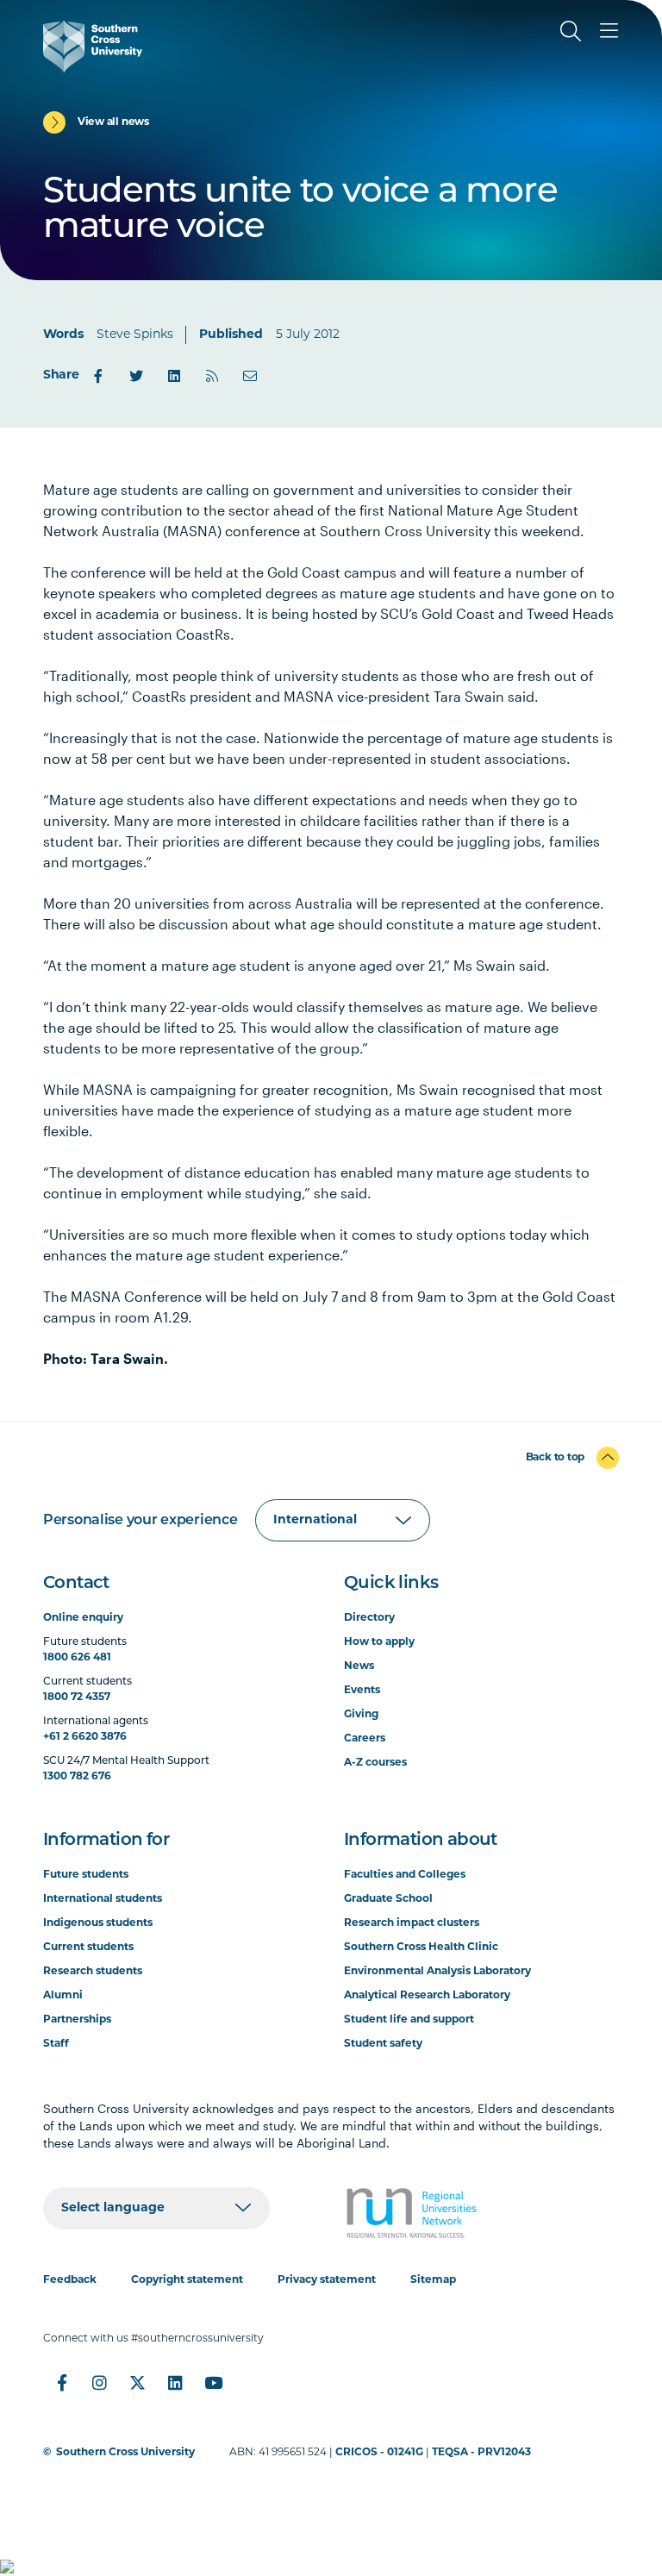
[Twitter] (136, 376)
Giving (361, 1715)
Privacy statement (327, 2280)
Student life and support (409, 2020)
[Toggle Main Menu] (609, 31)
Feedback (70, 2280)
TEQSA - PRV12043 (481, 2453)
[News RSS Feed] (212, 376)
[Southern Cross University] (93, 47)
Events (362, 1691)
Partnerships (77, 2020)
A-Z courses (375, 1763)
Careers (365, 1739)
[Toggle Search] (571, 31)
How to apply (379, 1642)
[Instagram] (100, 2383)
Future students (86, 1875)
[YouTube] (214, 2383)
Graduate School (388, 1899)
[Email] (250, 376)
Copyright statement (187, 2280)
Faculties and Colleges (405, 1875)
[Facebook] (98, 376)
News (359, 1666)
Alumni (63, 1996)
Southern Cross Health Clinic (421, 1948)
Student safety (383, 2044)
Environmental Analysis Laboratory (437, 1972)
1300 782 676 (77, 1777)
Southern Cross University (125, 2453)
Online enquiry (83, 1618)
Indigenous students (98, 1923)
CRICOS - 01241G (379, 2453)
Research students (93, 1972)
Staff (56, 2044)
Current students (88, 1948)
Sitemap (433, 2280)
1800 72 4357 (77, 1698)
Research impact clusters (412, 1923)
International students (103, 1899)
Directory (369, 1618)
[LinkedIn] (174, 376)
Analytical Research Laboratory (427, 1996)
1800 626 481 (77, 1658)
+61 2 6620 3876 (85, 1737)
